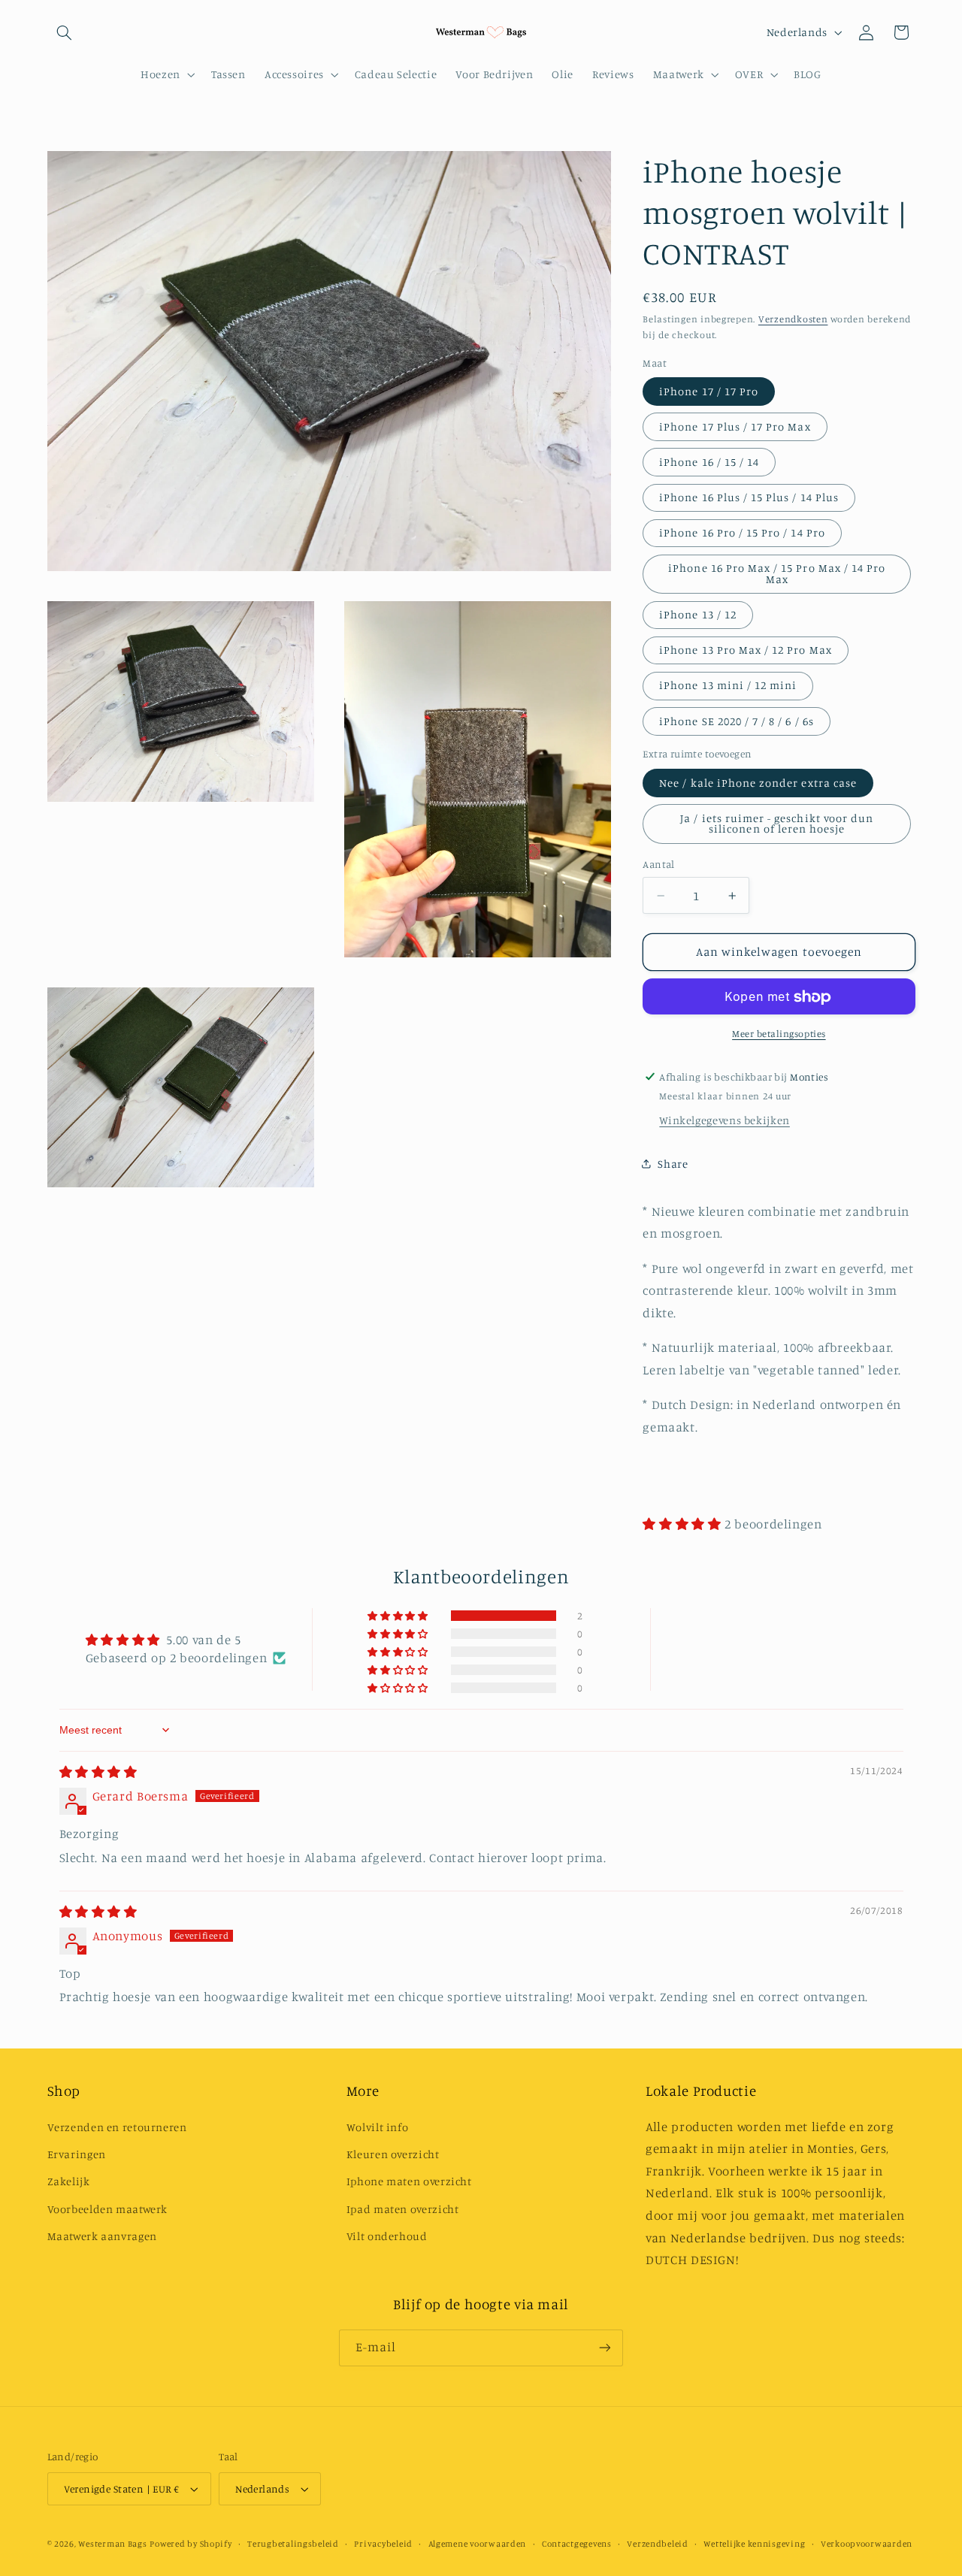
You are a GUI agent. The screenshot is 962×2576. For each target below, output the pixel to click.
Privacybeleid (383, 2544)
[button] (65, 32)
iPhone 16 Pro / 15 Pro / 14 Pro (742, 532)
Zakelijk (69, 2181)
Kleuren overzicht (393, 2154)
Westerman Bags (112, 2544)
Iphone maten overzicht (409, 2181)
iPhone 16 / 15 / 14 (709, 462)
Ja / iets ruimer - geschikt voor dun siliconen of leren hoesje (777, 824)
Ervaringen (77, 2154)
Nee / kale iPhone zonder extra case (758, 783)
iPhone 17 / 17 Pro (709, 391)
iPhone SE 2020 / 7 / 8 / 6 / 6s (737, 721)
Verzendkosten (793, 319)
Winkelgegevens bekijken (725, 1121)
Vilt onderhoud (387, 2236)
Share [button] (673, 1164)
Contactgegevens (577, 2544)
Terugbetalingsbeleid (293, 2544)
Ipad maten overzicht (403, 2209)
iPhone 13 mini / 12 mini (728, 686)
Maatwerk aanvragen (102, 2236)
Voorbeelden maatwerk (108, 2209)
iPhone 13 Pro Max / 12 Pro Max (746, 650)
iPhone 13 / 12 (698, 614)
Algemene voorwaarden (478, 2544)
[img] (98, 1772)
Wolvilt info (378, 2127)
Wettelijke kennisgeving (754, 2544)
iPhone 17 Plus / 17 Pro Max (735, 426)
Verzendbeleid (658, 2544)
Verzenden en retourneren (117, 2127)
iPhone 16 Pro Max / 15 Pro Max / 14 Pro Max (777, 574)
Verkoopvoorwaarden (867, 2544)
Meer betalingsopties (779, 1034)
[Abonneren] (605, 2348)
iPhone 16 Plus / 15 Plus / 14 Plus (749, 497)
